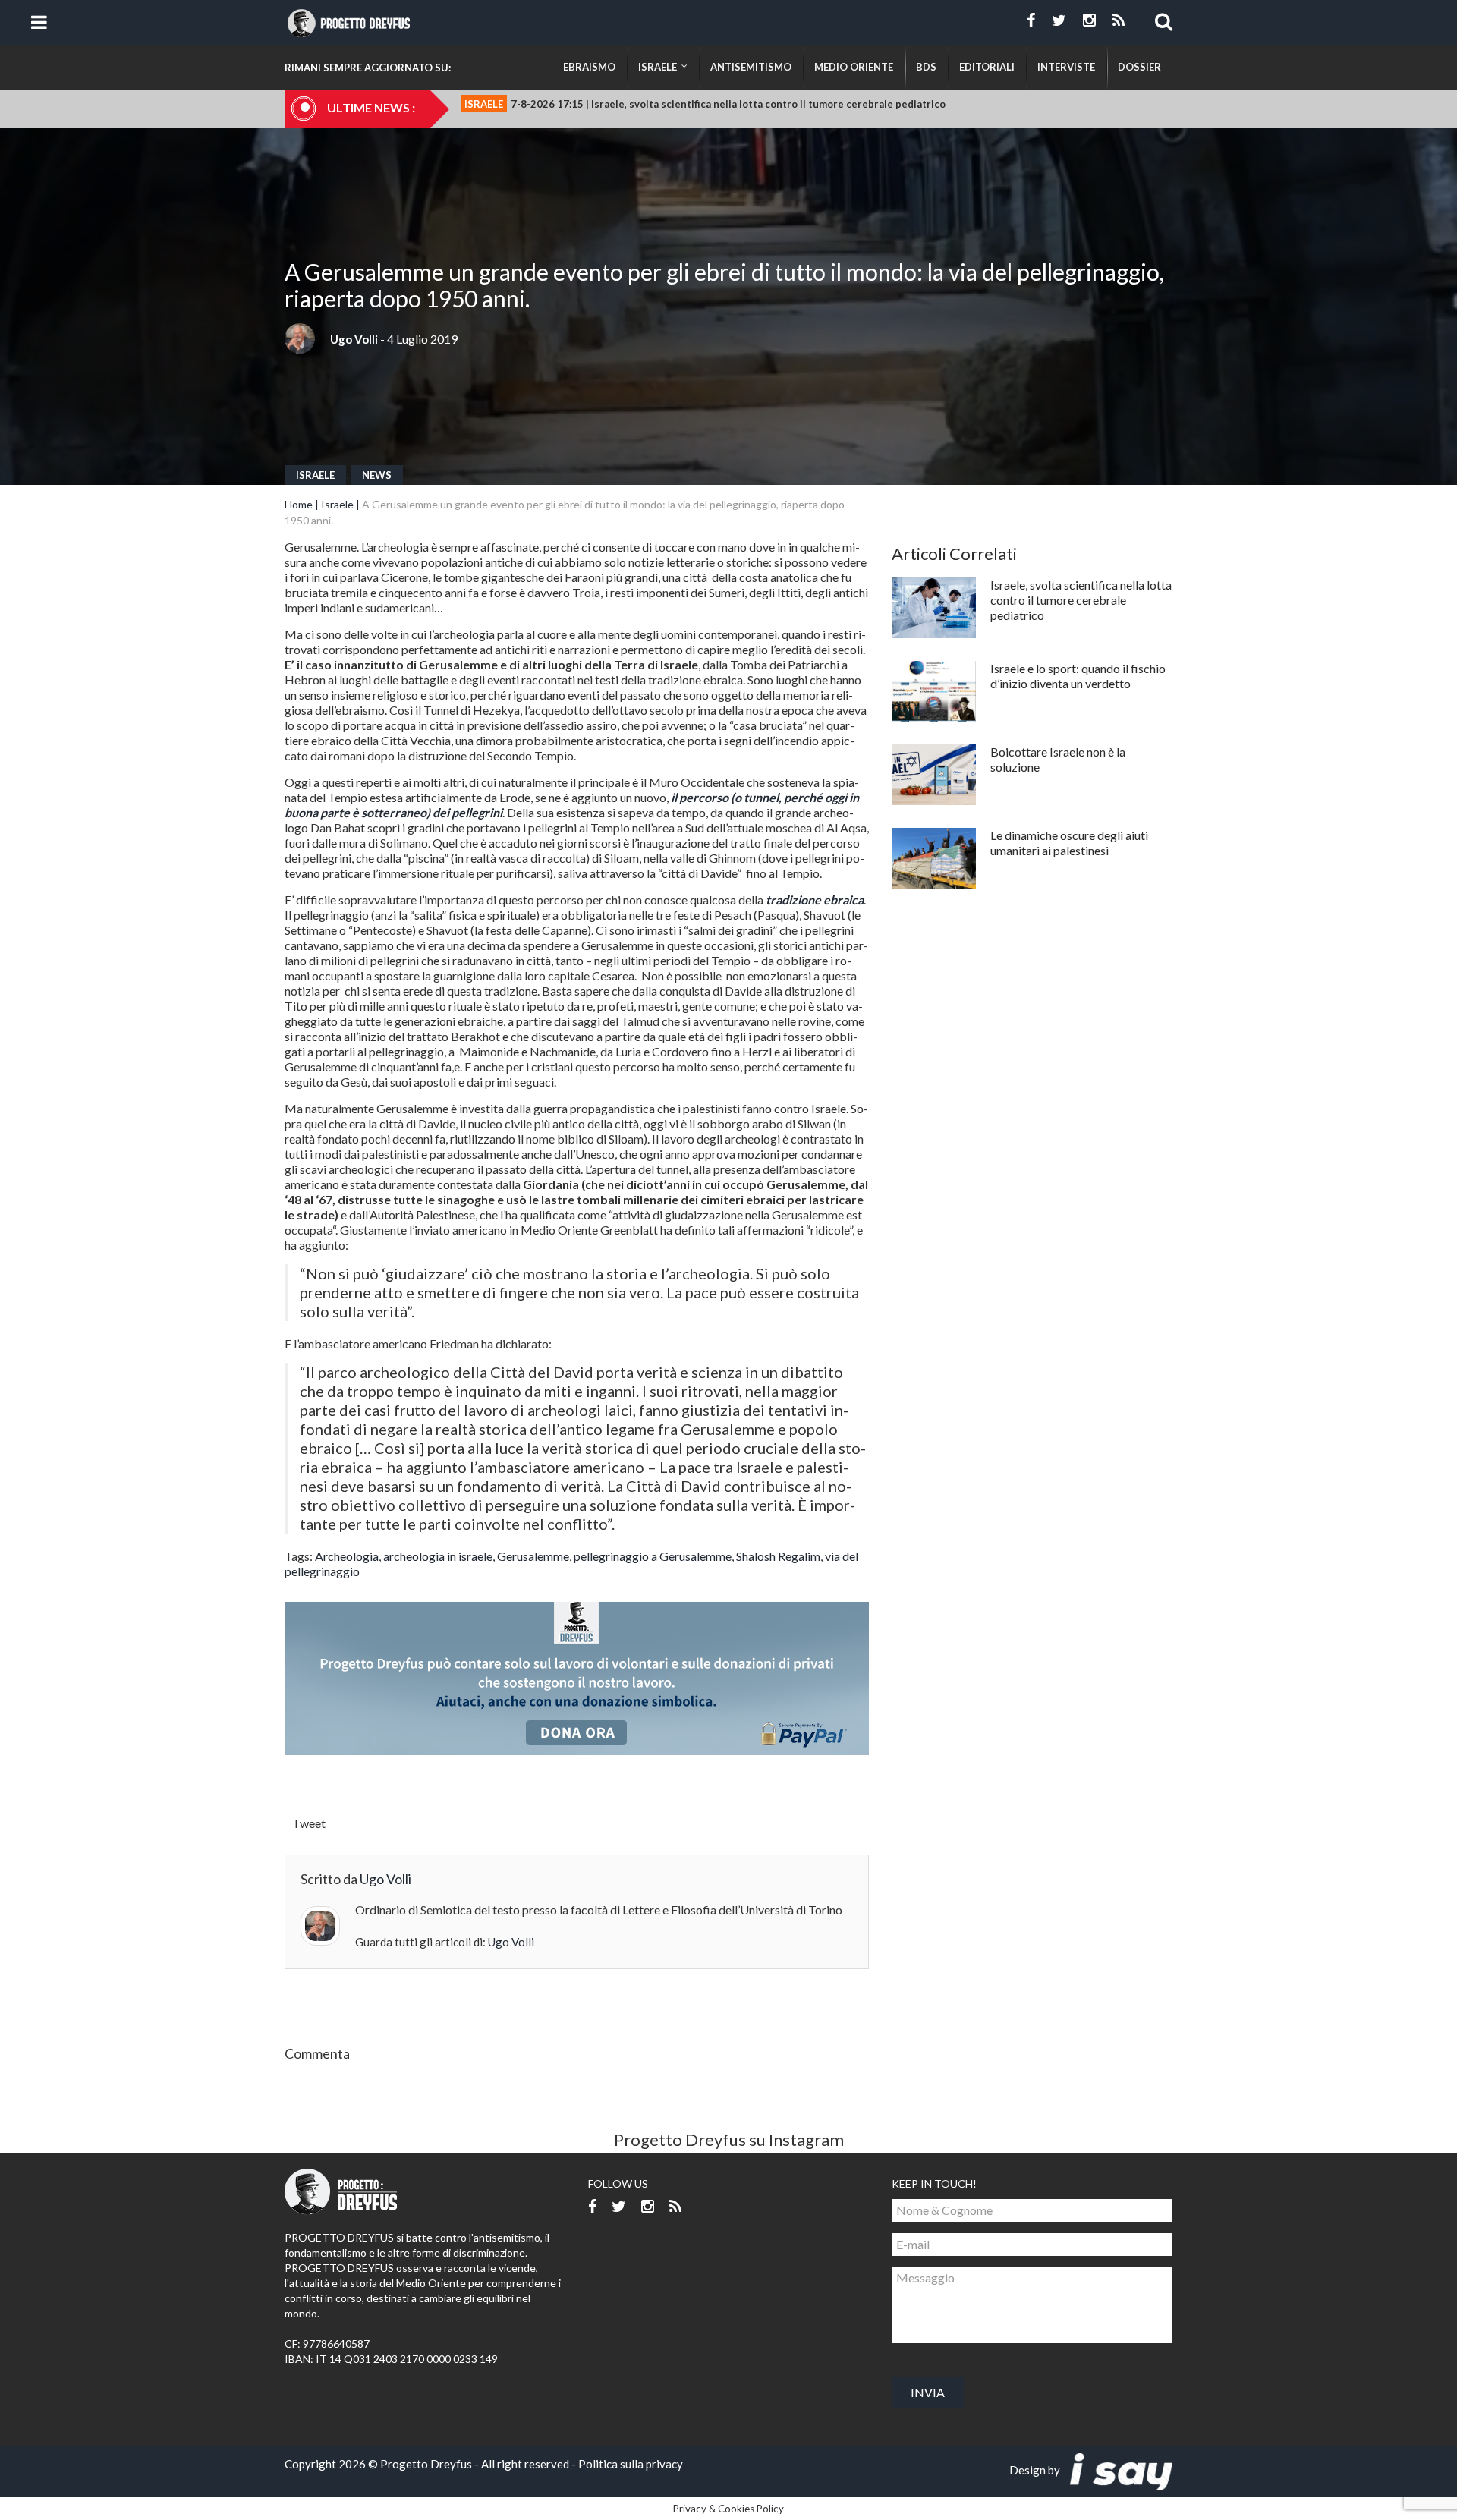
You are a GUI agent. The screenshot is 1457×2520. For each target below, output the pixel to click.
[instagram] (1089, 20)
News (377, 475)
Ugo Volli (354, 339)
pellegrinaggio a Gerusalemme (653, 1556)
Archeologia (347, 1556)
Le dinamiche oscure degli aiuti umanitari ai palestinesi (1069, 843)
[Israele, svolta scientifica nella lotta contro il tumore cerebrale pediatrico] (934, 608)
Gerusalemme (533, 1556)
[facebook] (1031, 20)
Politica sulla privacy (631, 2464)
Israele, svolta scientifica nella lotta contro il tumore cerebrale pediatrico (1081, 600)
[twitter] (1059, 20)
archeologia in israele (438, 1556)
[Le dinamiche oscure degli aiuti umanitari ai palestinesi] (934, 858)
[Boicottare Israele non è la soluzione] (934, 775)
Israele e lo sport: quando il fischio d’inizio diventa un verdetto (1078, 676)
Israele (315, 475)
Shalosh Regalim (778, 1556)
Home (299, 504)
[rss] (1119, 20)
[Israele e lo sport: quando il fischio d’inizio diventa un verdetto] (934, 691)
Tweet (309, 1823)
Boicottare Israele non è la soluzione (1058, 759)
